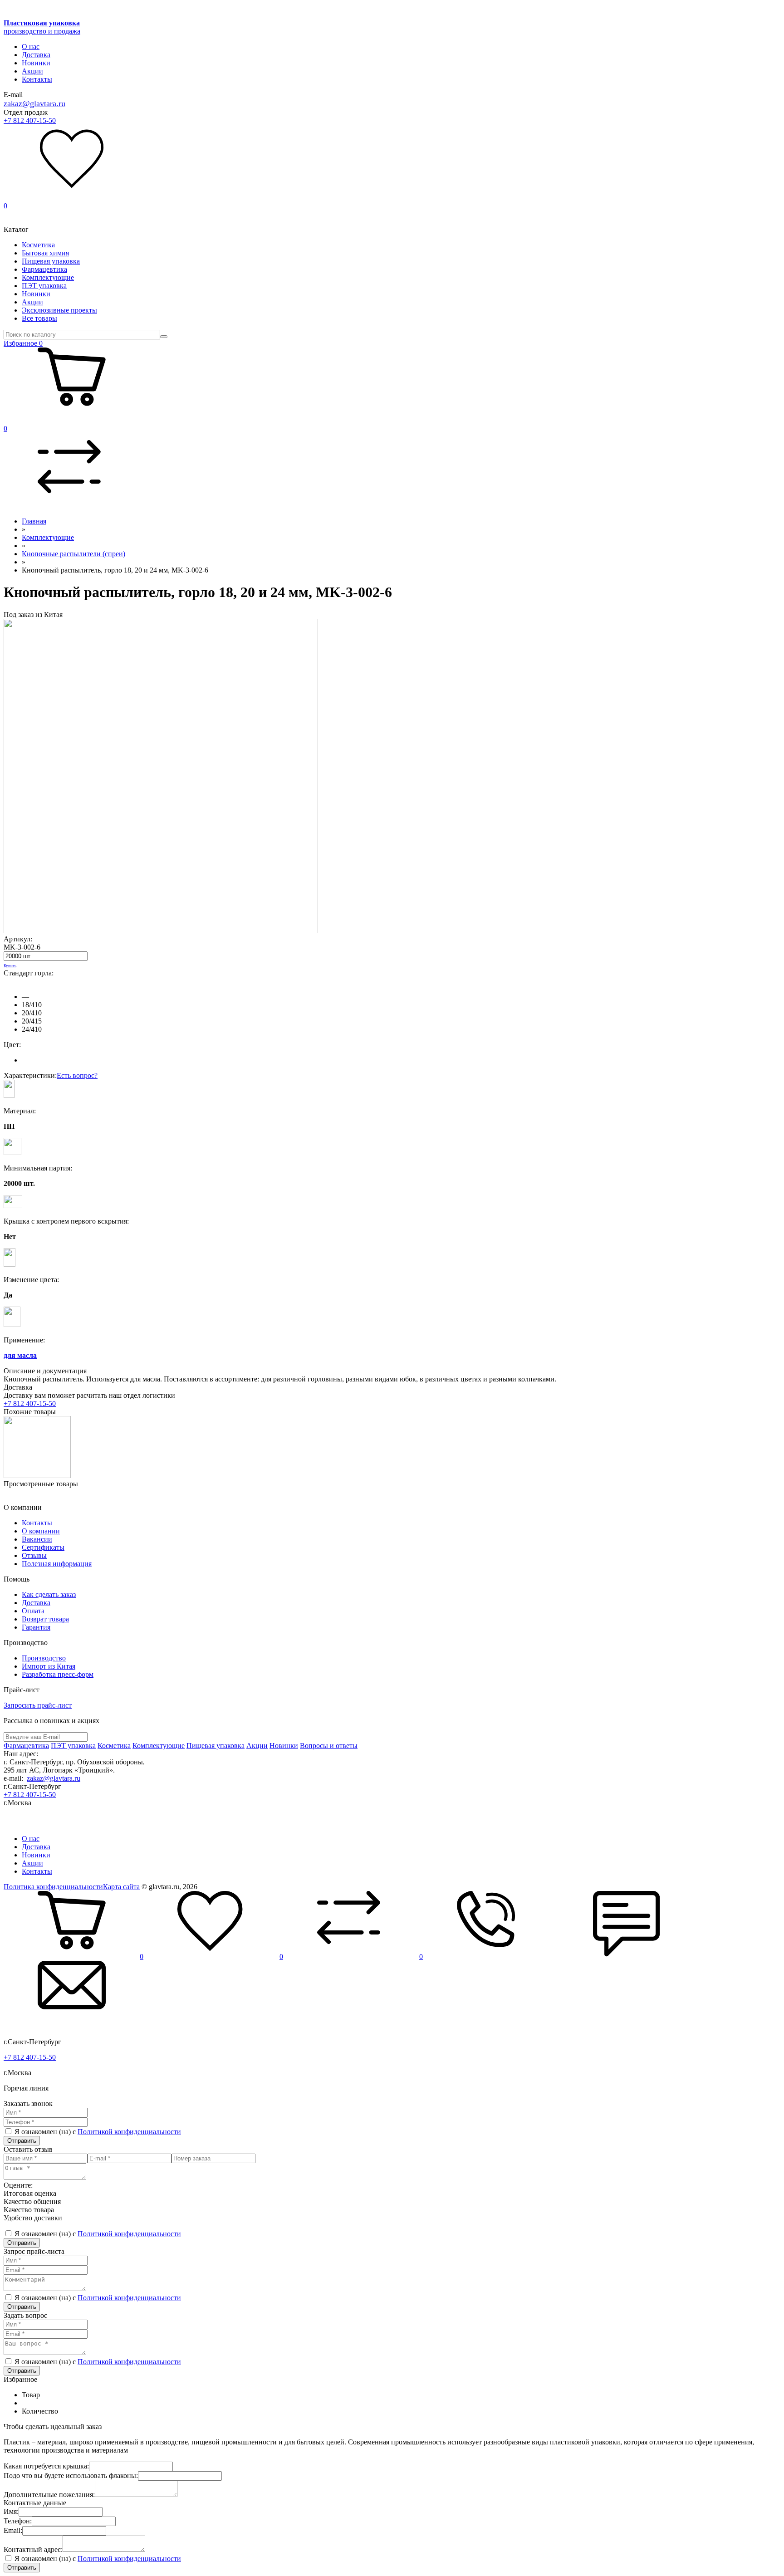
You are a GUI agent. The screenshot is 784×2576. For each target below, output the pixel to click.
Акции (32, 71)
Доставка (36, 55)
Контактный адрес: (33, 2549)
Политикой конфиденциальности (129, 2132)
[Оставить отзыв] (627, 1956)
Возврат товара (45, 1619)
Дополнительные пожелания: (49, 2495)
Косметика (38, 245)
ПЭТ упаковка (44, 286)
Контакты (37, 79)
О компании (41, 1531)
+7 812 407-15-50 (30, 120)
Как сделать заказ (49, 1594)
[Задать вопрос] (72, 2026)
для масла (20, 1355)
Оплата (33, 1611)
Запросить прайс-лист (38, 1705)
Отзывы (34, 1555)
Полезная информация (57, 1564)
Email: (13, 2530)
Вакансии (37, 1539)
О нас (31, 47)
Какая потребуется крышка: (46, 2466)
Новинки (36, 63)
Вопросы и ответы (329, 1746)
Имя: (11, 2511)
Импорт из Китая (49, 1666)
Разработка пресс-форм (58, 1674)
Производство (44, 1658)
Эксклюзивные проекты (59, 310)
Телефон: (18, 2521)
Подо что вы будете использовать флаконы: (71, 2476)
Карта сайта (121, 1887)
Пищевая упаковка (51, 261)
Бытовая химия (45, 253)
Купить (10, 966)
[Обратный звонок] (491, 1956)
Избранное (23, 343)
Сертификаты (43, 1547)
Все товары (39, 318)
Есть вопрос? (77, 1075)
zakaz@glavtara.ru (34, 103)
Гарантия (36, 1627)
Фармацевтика (44, 269)
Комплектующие (48, 277)
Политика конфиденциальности (53, 1887)
